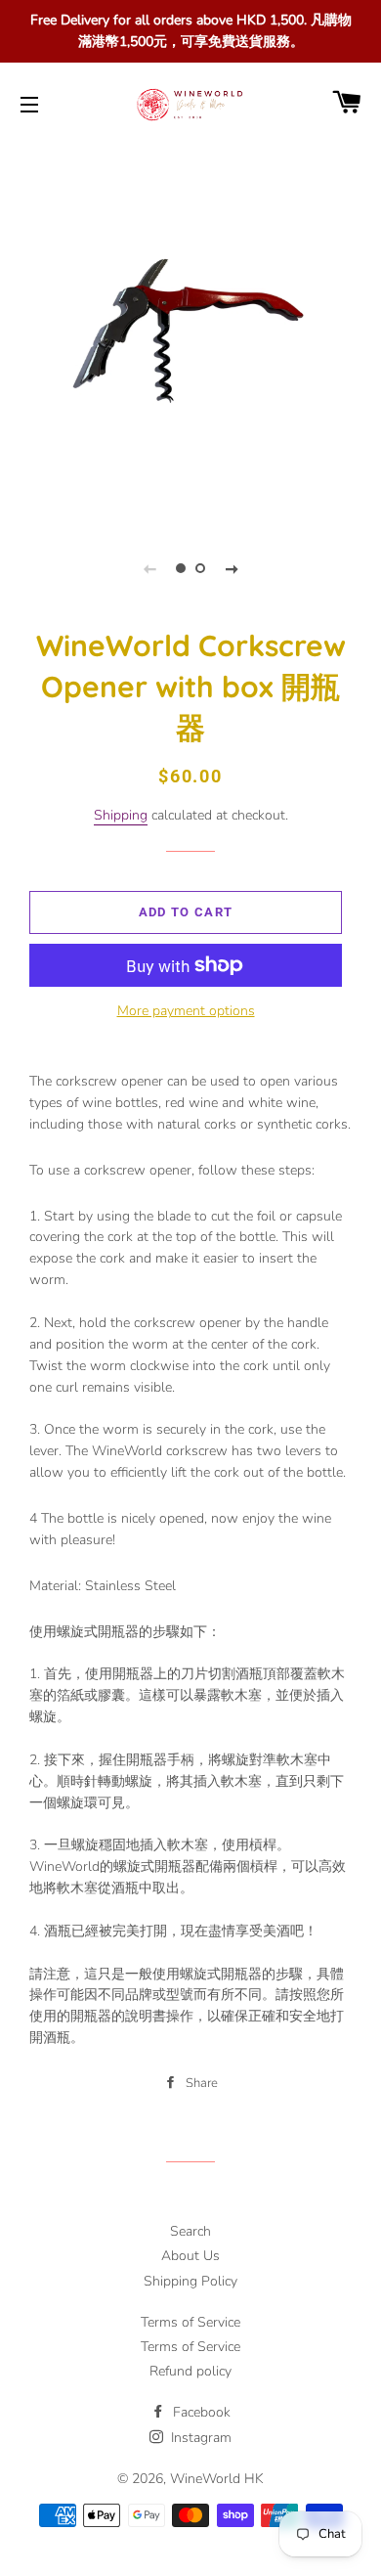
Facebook (200, 2412)
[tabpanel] (190, 332)
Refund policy (190, 2371)
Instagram (199, 2438)
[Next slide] (232, 568)
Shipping (121, 815)
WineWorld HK (217, 2479)
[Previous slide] (149, 568)
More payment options (186, 1011)
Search (190, 2231)
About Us (190, 2256)
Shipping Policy (190, 2281)
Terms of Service (190, 2322)
